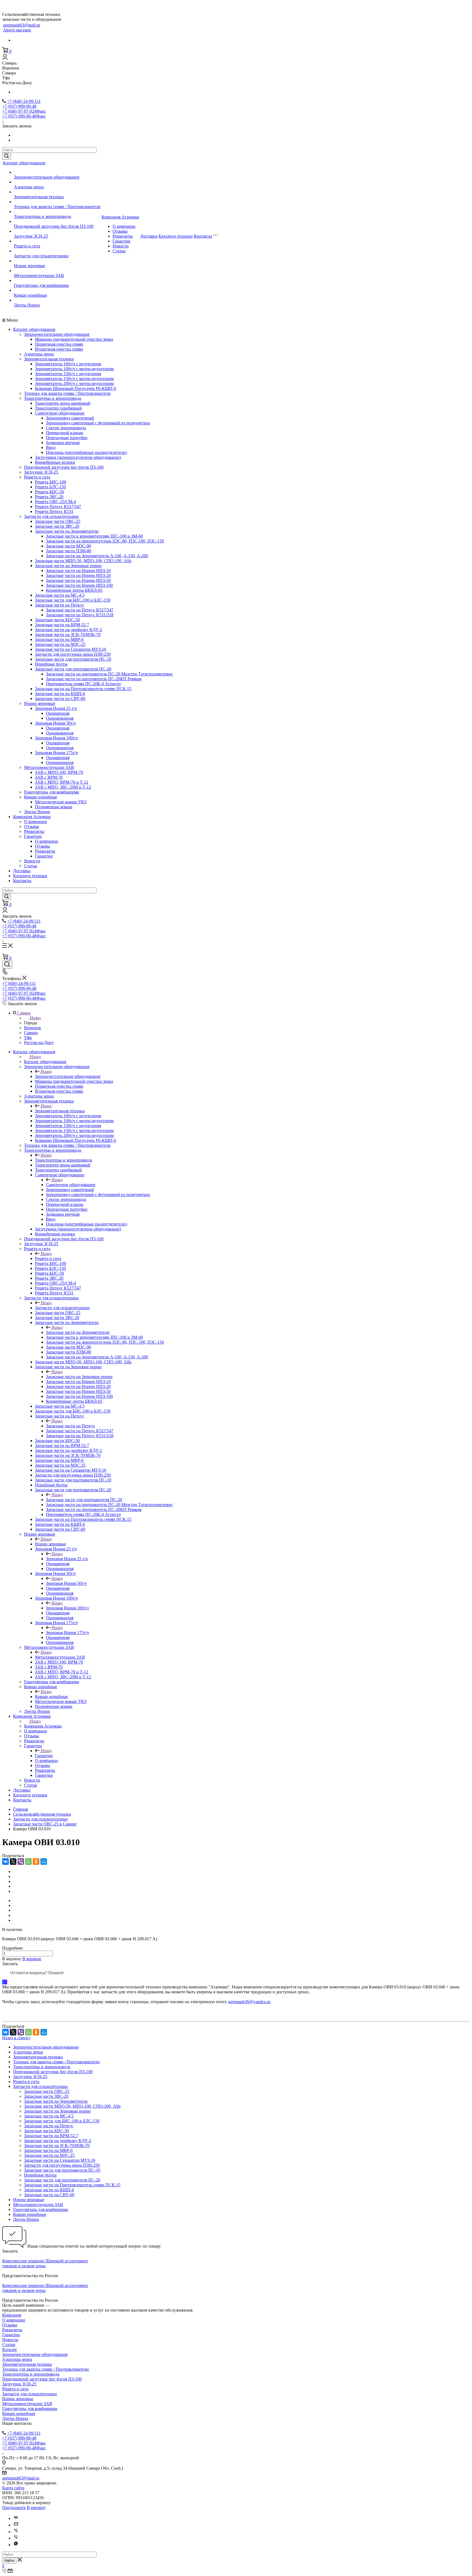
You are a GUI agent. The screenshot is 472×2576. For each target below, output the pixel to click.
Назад (35, 1018)
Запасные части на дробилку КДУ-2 (69, 630)
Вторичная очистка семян (59, 349)
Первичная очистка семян (59, 344)
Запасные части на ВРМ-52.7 (62, 625)
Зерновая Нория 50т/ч (55, 723)
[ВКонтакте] (5, 1862)
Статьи (119, 251)
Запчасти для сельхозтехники (41, 256)
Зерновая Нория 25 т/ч (56, 708)
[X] (13, 1862)
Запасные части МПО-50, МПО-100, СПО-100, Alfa (83, 561)
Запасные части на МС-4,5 (60, 595)
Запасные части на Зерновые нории (68, 566)
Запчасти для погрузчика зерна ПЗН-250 (73, 654)
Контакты (203, 236)
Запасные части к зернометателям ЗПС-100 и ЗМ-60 (94, 536)
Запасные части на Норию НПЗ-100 (79, 585)
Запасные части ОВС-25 (58, 521)
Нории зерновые (29, 266)
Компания (12, 2315)
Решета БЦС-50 (49, 492)
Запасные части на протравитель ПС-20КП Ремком (94, 679)
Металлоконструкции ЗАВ (39, 275)
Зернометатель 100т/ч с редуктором (68, 364)
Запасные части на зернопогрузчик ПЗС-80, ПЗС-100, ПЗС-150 (105, 541)
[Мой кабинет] (5, 58)
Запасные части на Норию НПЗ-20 (78, 575)
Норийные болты (51, 664)
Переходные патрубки (67, 438)
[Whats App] (16, 2545)
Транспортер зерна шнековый (63, 403)
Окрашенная (58, 713)
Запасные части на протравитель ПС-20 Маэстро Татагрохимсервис (109, 674)
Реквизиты (123, 236)
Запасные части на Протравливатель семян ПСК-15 (83, 689)
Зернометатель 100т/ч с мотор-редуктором (74, 369)
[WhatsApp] (28, 1862)
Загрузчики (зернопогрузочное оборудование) (78, 457)
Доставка (149, 236)
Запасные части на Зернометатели (67, 531)
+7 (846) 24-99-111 (24, 101)
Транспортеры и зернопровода (42, 216)
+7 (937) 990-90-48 (19, 106)
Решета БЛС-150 (50, 487)
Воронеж (33, 1028)
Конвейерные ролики (55, 462)
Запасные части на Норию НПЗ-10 (78, 571)
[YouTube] (16, 2525)
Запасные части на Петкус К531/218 (80, 615)
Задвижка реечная (63, 443)
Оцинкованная (60, 718)
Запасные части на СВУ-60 (60, 698)
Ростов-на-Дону (39, 1042)
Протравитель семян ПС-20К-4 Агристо (83, 684)
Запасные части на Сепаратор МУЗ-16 (71, 649)
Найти (9, 2561)
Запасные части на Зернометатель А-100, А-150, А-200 (97, 556)
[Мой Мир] (44, 1862)
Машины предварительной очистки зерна (74, 339)
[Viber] (21, 1862)
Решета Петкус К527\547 (58, 507)
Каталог (10, 2349)
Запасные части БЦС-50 (57, 620)
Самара (31, 1033)
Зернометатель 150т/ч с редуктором (68, 374)
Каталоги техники (175, 236)
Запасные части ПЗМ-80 (69, 551)
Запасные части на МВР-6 (59, 639)
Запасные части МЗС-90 (68, 546)
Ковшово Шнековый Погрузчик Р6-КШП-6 (76, 388)
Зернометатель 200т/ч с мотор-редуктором (74, 383)
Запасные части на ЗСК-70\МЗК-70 (68, 634)
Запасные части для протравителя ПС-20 (73, 669)
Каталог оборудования (24, 163)
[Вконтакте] (16, 2518)
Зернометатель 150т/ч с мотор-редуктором (74, 379)
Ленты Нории (27, 305)
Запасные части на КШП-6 (60, 694)
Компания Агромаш (120, 217)
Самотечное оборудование (60, 413)
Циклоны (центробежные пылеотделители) (86, 452)
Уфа (28, 1038)
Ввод (51, 447)
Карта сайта (13, 2488)
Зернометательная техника (39, 197)
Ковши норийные (30, 295)
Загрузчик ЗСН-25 (31, 236)
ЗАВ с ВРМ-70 (49, 777)
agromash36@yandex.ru (249, 2002)
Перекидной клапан (65, 433)
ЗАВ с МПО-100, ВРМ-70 (59, 772)
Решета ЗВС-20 (49, 497)
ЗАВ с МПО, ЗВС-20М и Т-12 (63, 787)
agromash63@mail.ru (22, 25)
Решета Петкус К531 (54, 511)
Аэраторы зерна (29, 187)
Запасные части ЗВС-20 (57, 526)
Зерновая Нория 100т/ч (56, 738)
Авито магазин (17, 30)
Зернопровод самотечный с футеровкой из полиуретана (98, 423)
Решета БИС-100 (51, 482)
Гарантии (121, 241)
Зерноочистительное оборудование (47, 177)
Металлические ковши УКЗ (61, 802)
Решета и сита (27, 246)
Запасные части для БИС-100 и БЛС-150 (73, 600)
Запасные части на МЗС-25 (60, 644)
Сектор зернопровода (66, 428)
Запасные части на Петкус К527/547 (80, 610)
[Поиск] (7, 965)
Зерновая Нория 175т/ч (56, 753)
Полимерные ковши (54, 807)
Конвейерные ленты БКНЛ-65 (74, 590)
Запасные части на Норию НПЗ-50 (78, 580)
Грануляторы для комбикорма (41, 285)
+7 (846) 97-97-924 (24, 111)
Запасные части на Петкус (60, 605)
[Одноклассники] (36, 1862)
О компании (124, 226)
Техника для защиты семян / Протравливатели (57, 207)
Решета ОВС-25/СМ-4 (55, 502)
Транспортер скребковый (58, 408)
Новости (121, 246)
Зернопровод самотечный (70, 418)
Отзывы (120, 231)
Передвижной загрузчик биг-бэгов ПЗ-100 (54, 226)
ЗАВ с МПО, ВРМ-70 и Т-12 (62, 782)
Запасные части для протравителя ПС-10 (73, 659)
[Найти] (7, 156)
